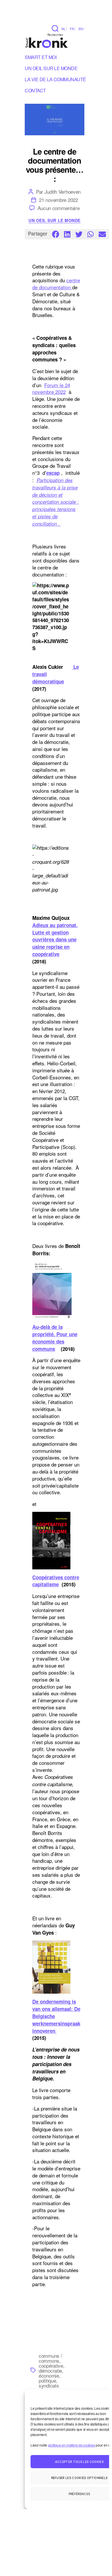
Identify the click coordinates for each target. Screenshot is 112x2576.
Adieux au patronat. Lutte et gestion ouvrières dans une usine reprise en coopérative (55, 940)
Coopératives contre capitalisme (56, 1581)
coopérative (51, 2365)
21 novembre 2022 (58, 200)
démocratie (50, 2370)
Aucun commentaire (58, 208)
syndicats (49, 2385)
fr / (73, 29)
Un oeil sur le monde (54, 221)
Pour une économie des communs (55, 1341)
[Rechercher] (55, 28)
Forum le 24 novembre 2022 (51, 388)
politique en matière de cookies (72, 2445)
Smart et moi (41, 58)
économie (49, 2375)
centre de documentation (56, 284)
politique (47, 2380)
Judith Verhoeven (63, 192)
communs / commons (50, 2358)
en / (81, 29)
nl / (64, 29)
